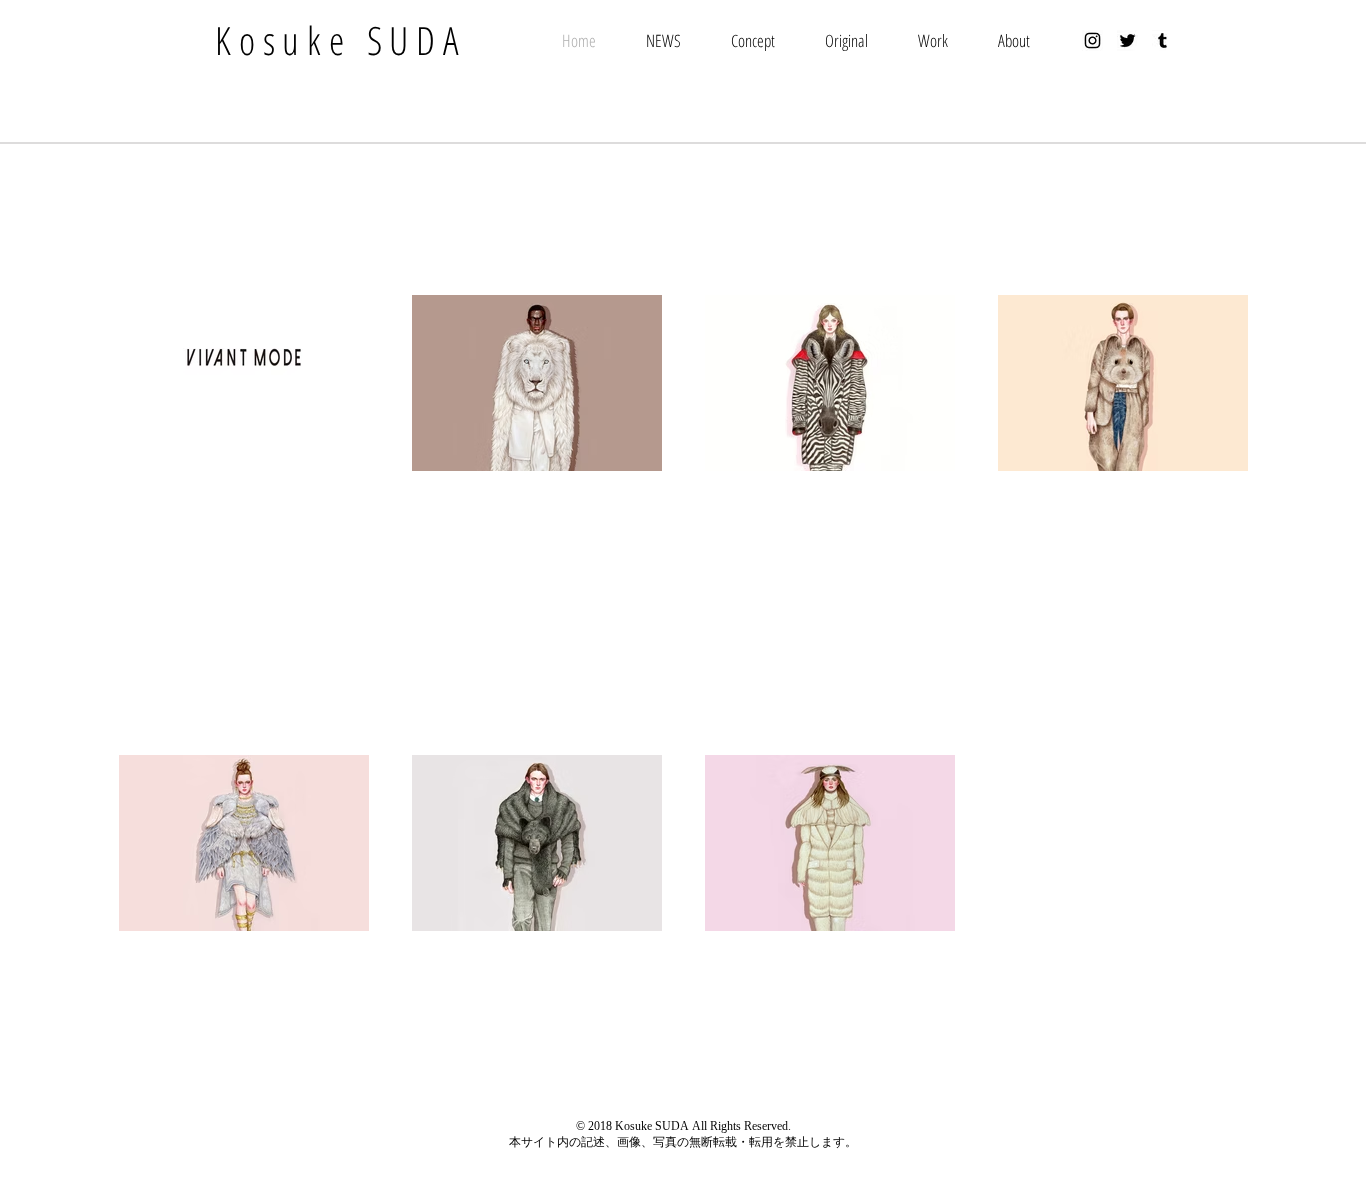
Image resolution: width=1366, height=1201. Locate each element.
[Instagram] (1092, 40)
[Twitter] (1127, 40)
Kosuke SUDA (340, 39)
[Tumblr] (1162, 40)
